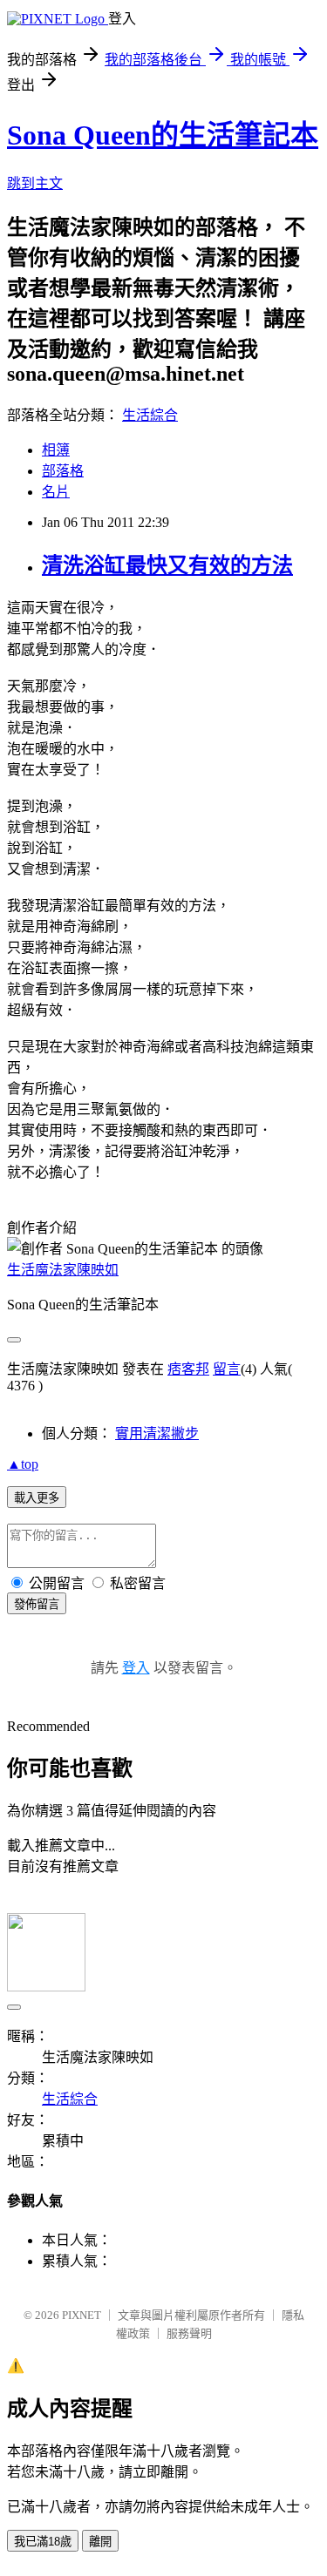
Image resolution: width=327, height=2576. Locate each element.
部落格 (63, 471)
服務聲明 (189, 2333)
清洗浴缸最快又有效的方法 (167, 565)
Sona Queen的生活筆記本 (163, 135)
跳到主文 (35, 183)
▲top (23, 1464)
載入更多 (37, 1498)
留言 (227, 1369)
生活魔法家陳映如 (63, 1270)
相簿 (56, 450)
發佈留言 (37, 1604)
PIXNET (82, 2315)
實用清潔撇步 (157, 1433)
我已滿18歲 (43, 2542)
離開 (100, 2542)
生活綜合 (150, 415)
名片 (56, 492)
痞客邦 (188, 1369)
